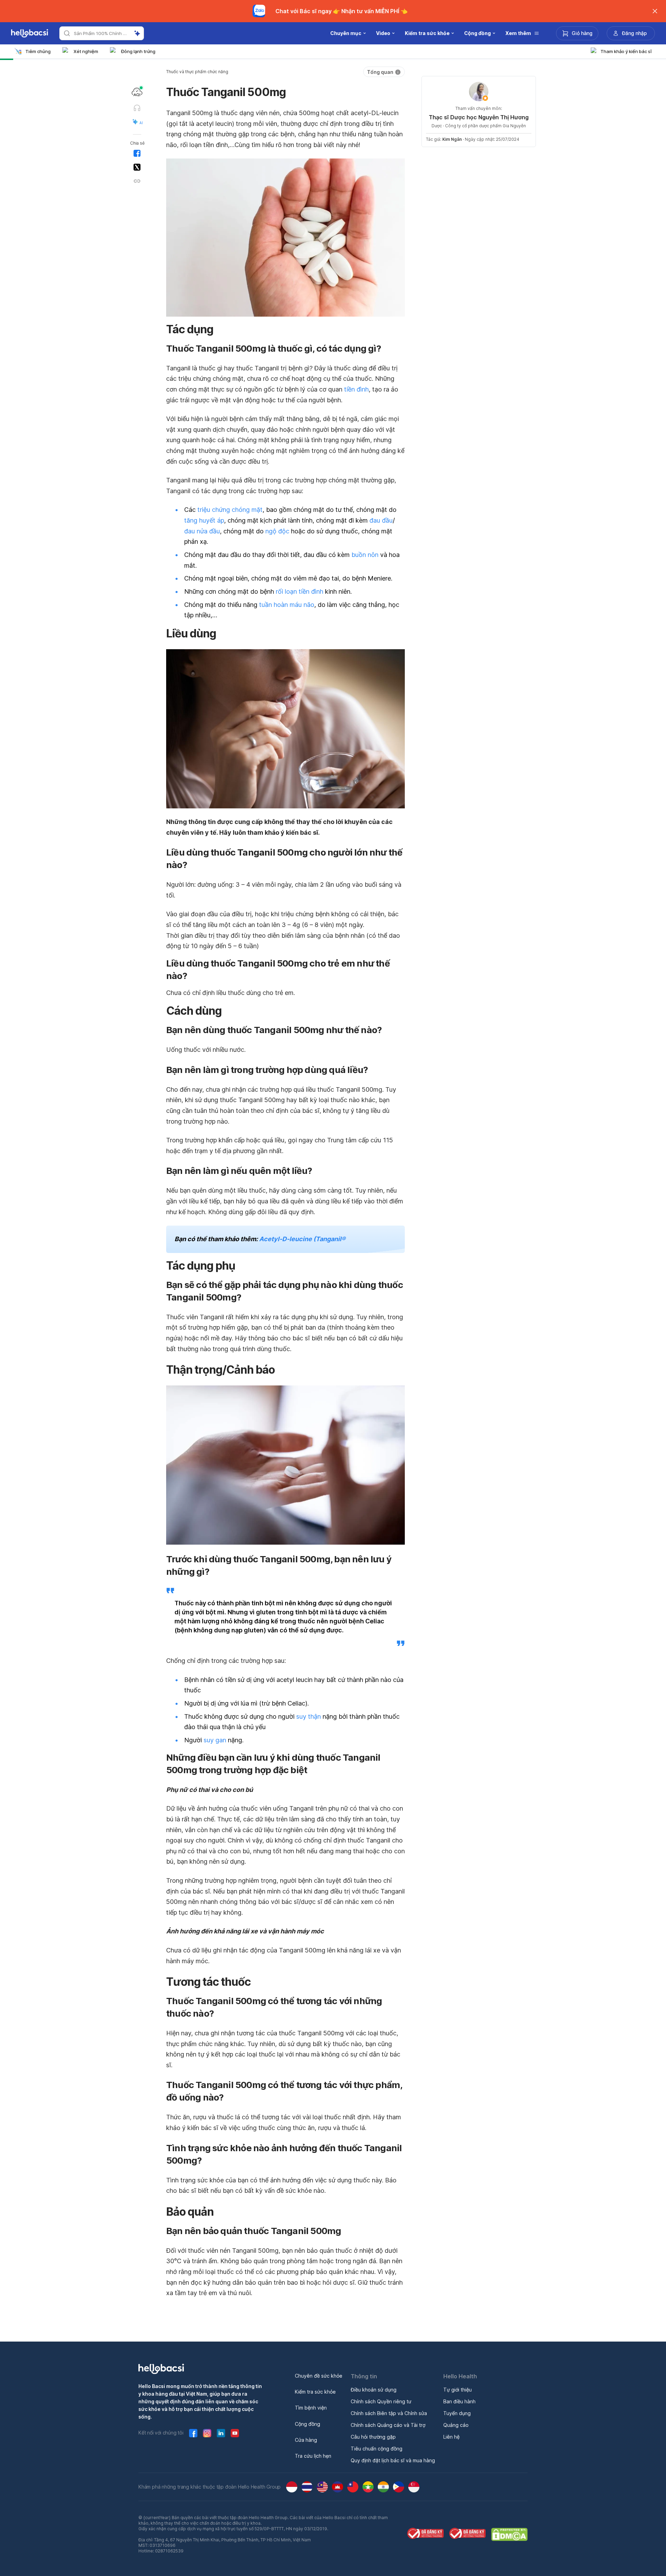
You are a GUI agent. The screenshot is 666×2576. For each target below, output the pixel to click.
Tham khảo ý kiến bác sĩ (626, 51)
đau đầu (381, 520)
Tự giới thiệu (458, 2390)
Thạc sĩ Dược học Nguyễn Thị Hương (479, 117)
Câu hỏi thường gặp (373, 2437)
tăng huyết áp (204, 520)
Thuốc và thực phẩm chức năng (197, 72)
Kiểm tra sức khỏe (315, 2392)
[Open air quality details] (137, 92)
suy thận (309, 1716)
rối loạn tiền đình (300, 591)
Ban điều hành (459, 2401)
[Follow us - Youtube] (235, 2433)
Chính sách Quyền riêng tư (381, 2401)
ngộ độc (277, 531)
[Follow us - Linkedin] (221, 2433)
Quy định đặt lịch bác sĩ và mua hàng (393, 2460)
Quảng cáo (456, 2425)
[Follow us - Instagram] (207, 2433)
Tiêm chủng (38, 51)
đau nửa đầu (202, 531)
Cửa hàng (306, 2440)
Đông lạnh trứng (138, 51)
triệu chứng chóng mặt (230, 510)
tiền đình (356, 389)
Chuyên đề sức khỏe (319, 2376)
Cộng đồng (308, 2424)
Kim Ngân (452, 139)
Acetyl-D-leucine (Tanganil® (302, 1239)
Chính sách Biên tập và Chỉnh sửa (389, 2413)
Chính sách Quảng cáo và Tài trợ (388, 2425)
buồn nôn (365, 555)
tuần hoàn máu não (287, 605)
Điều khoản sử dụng (374, 2390)
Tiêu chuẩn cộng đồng (377, 2449)
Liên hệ (451, 2437)
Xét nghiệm (86, 51)
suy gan (215, 1740)
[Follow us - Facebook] (193, 2433)
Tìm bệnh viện (311, 2408)
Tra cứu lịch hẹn (313, 2456)
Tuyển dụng (457, 2413)
